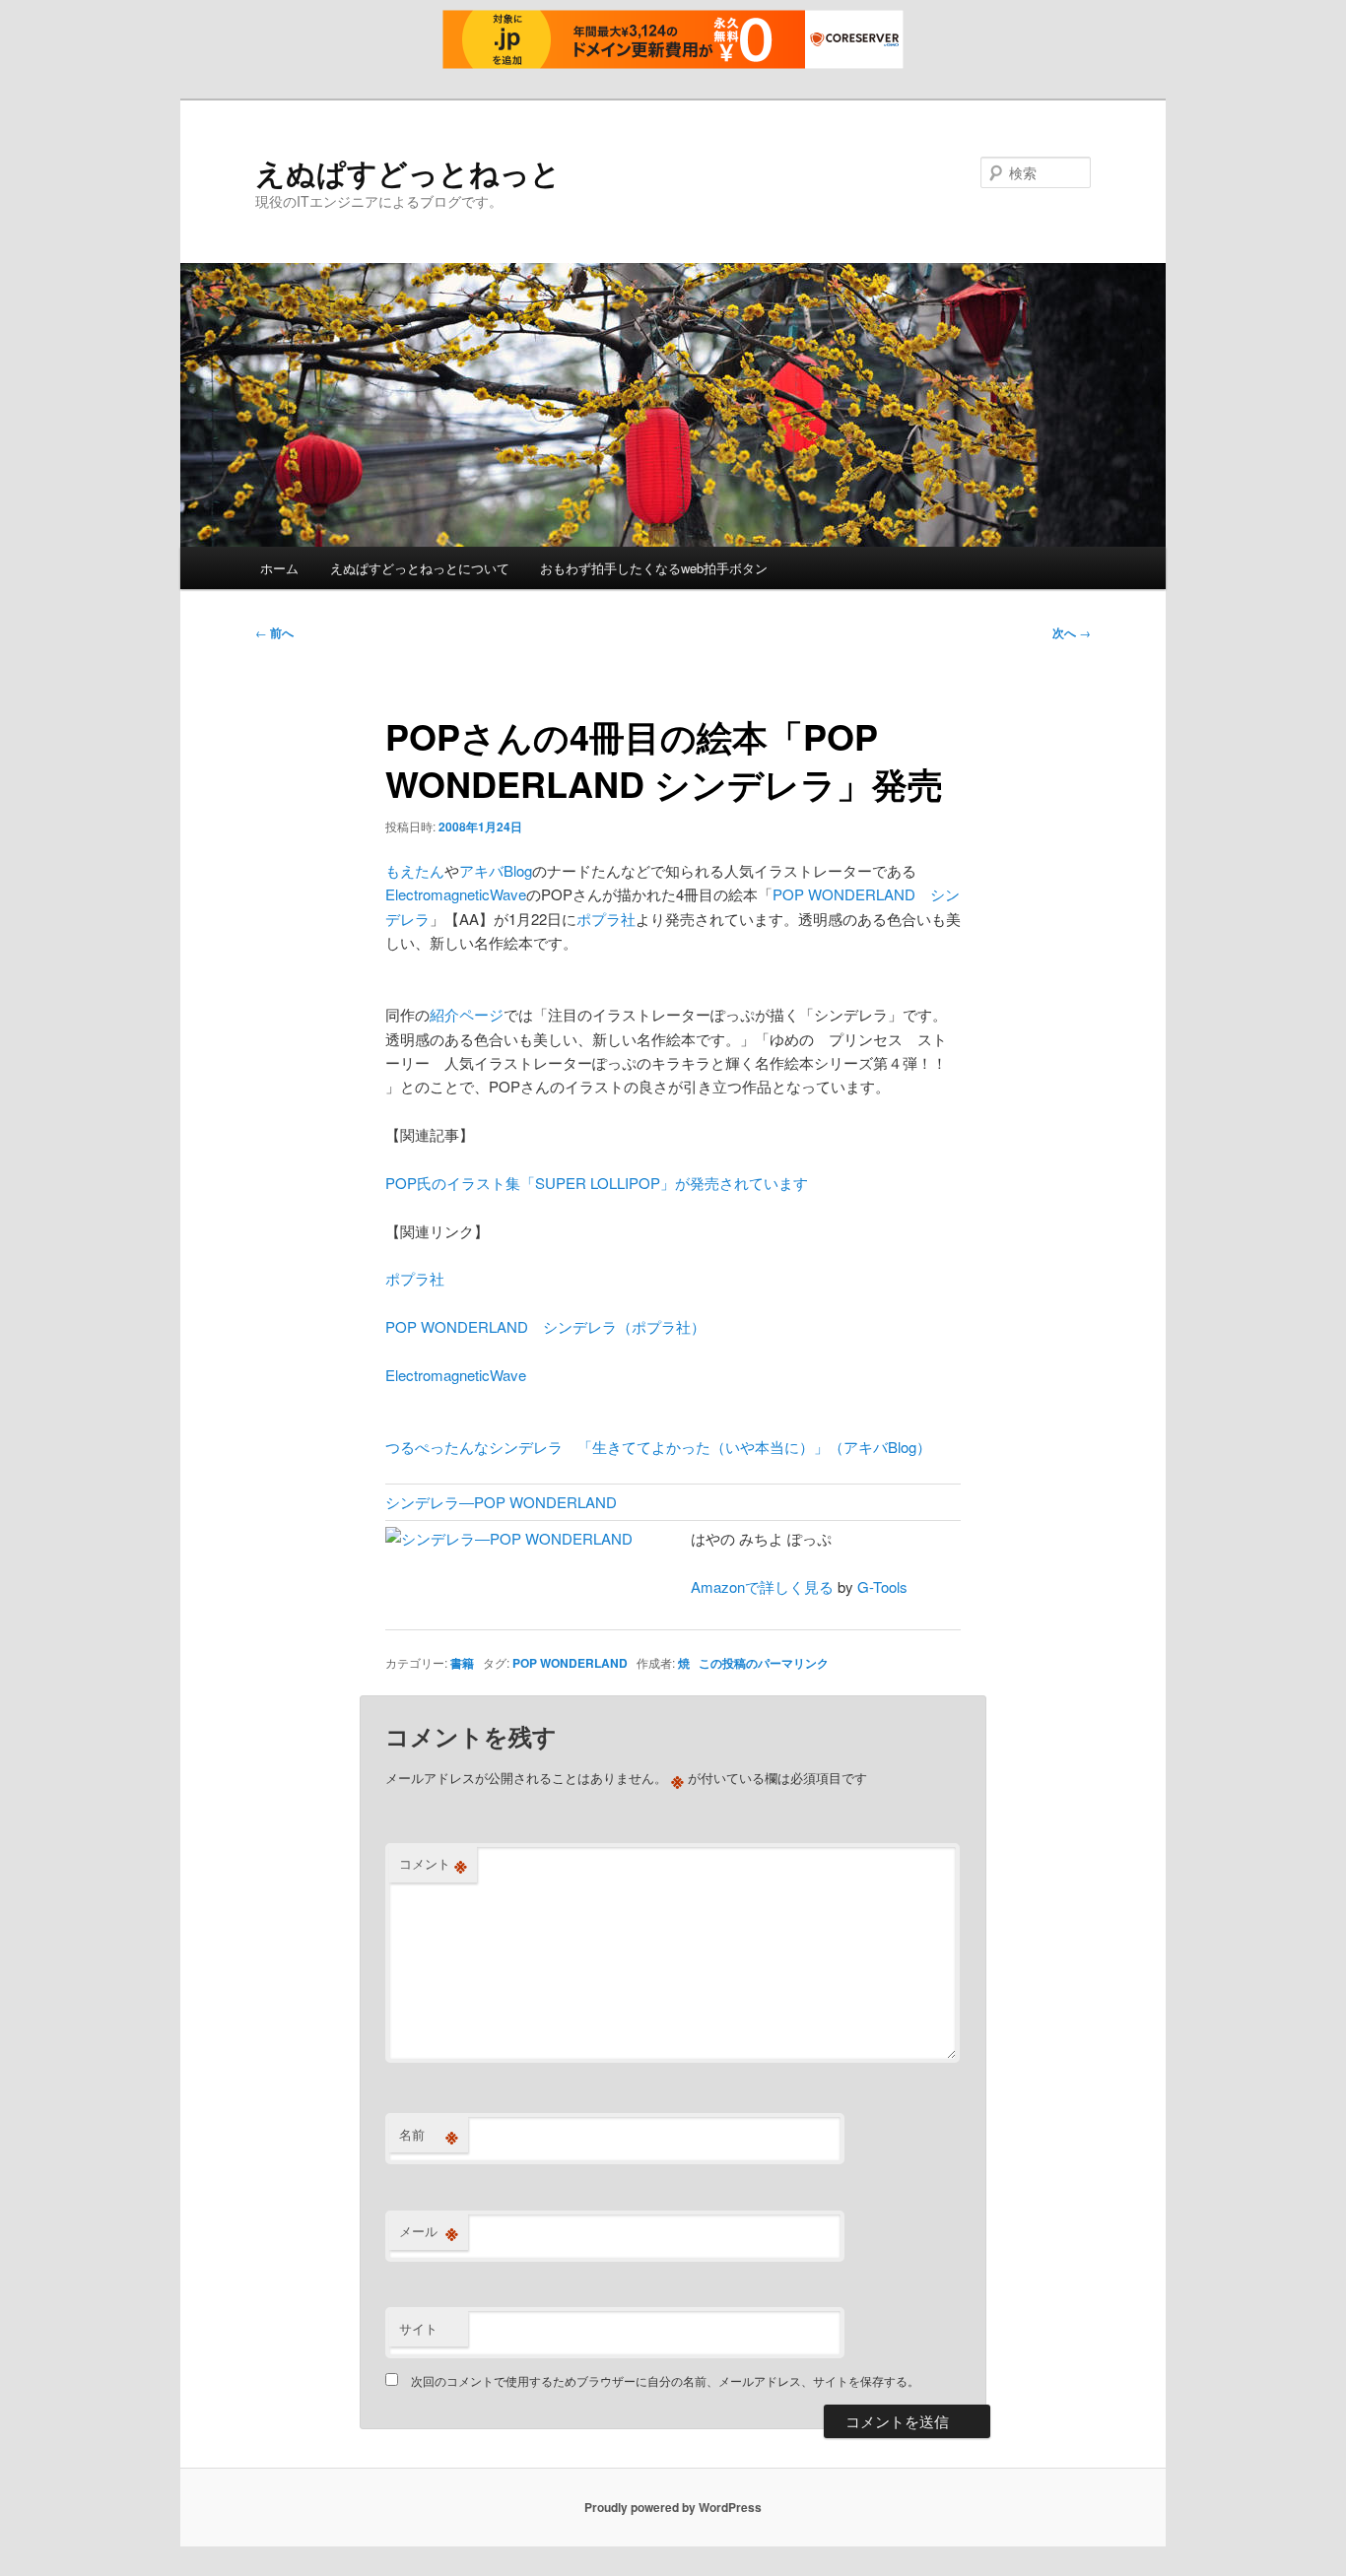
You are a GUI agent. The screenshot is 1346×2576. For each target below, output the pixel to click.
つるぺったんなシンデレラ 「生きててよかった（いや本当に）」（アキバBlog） (658, 1447)
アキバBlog (496, 870)
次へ (1072, 632)
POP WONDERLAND (570, 1663)
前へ (274, 632)
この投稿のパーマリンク (764, 1663)
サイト (418, 2328)
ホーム (279, 568)
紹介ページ (467, 1014)
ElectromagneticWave (456, 894)
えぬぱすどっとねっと (408, 172)
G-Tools (882, 1586)
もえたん (415, 870)
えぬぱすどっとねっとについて (420, 568)
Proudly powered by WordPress (673, 2507)
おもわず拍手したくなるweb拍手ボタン (654, 568)
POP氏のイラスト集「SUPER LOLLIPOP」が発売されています (597, 1183)
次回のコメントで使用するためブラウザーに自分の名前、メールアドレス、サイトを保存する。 (665, 2380)
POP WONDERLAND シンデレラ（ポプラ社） (545, 1326)
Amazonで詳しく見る (762, 1586)
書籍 (462, 1663)
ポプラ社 (606, 919)
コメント (433, 1864)
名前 (429, 2135)
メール (429, 2231)
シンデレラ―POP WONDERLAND (501, 1502)
